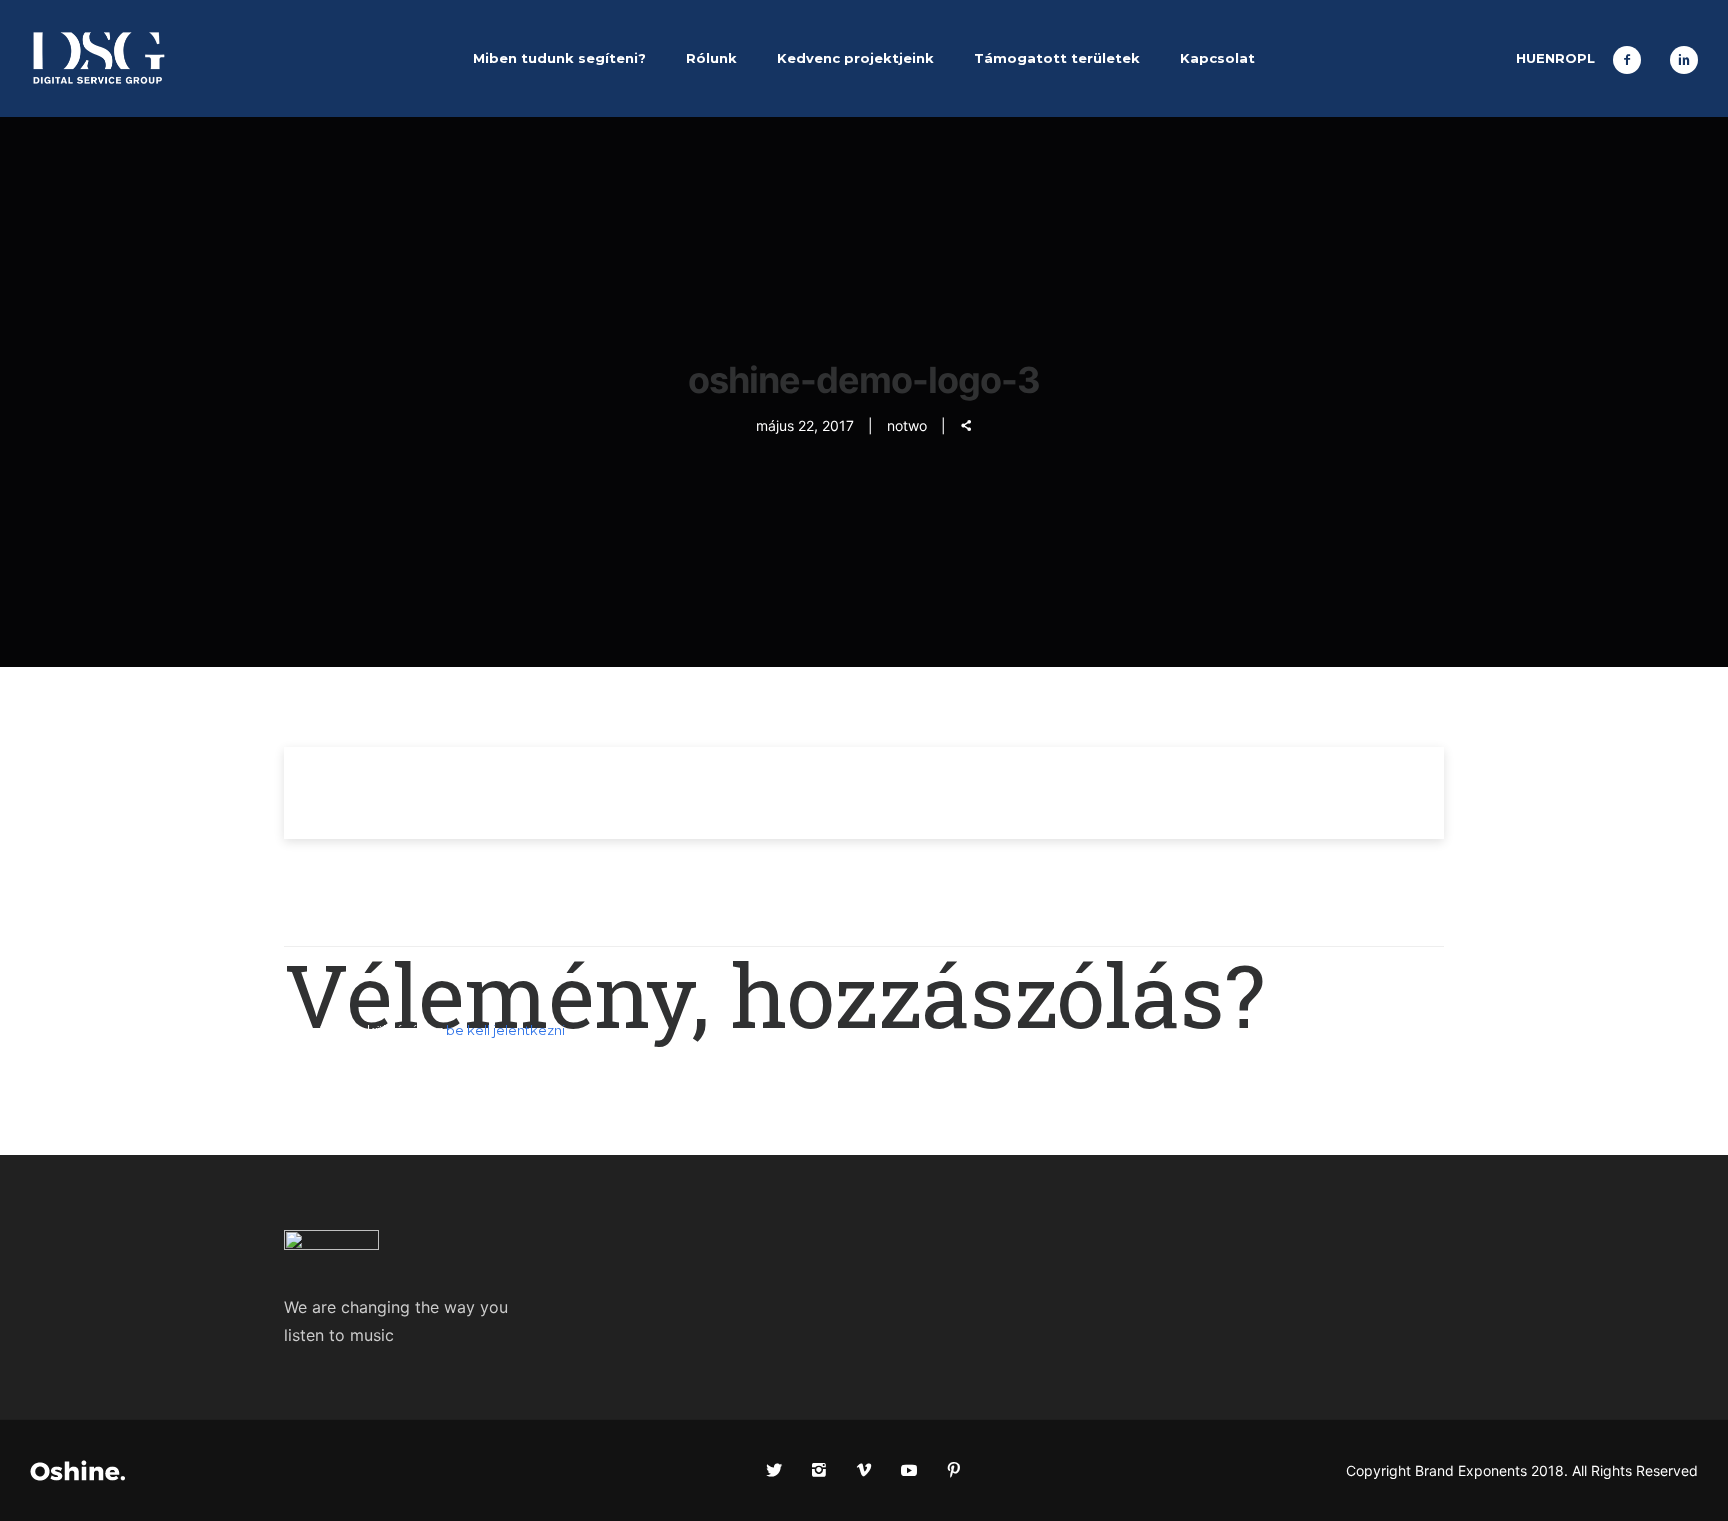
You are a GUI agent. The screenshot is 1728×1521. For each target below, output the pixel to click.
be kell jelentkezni (505, 1030)
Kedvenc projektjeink (855, 58)
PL (1586, 58)
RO (1566, 58)
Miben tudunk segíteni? (559, 58)
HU (1526, 58)
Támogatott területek (1057, 58)
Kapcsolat (1217, 58)
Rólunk (711, 58)
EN (1545, 58)
